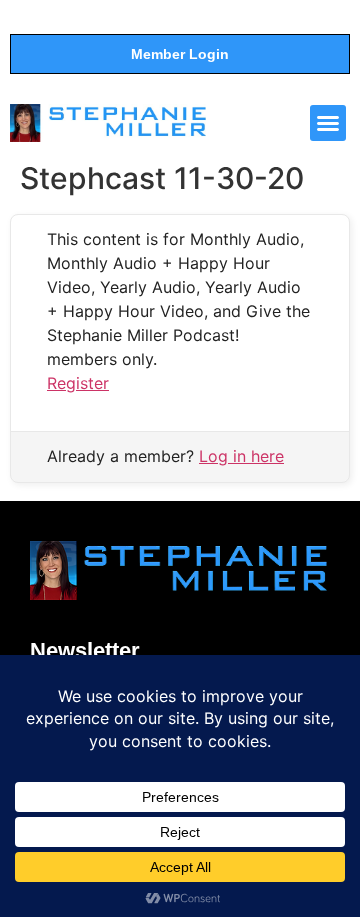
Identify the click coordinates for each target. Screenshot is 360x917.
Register (78, 383)
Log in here (241, 456)
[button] (328, 123)
